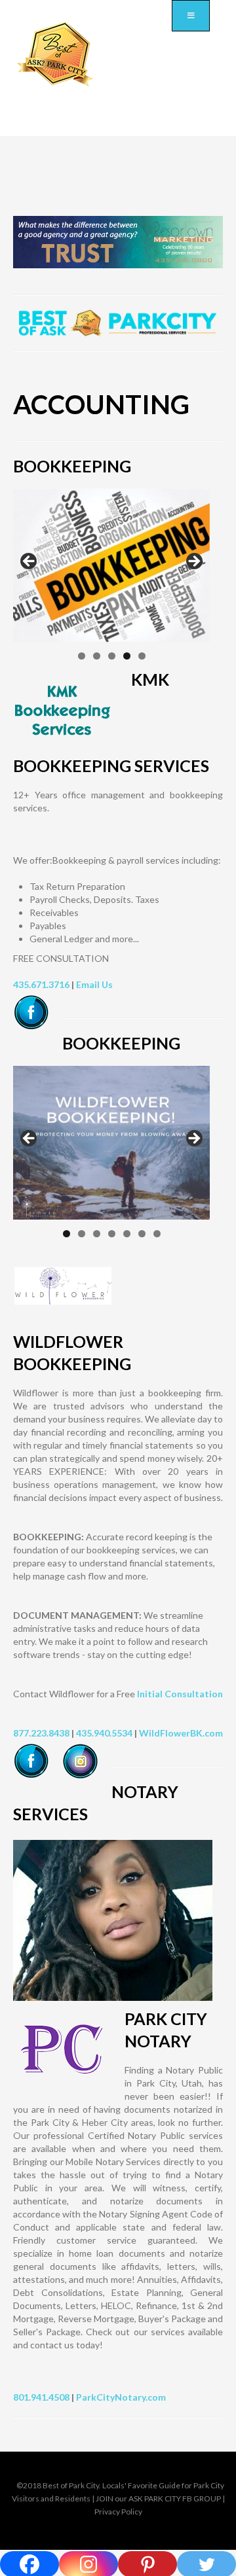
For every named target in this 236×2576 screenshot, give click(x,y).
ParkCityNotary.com (121, 2397)
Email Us (94, 984)
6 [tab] (142, 1234)
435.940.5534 (104, 1733)
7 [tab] (157, 1234)
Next (193, 562)
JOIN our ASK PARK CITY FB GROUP (158, 2498)
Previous (29, 562)
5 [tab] (142, 656)
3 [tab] (112, 656)
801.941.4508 (41, 2397)
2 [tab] (97, 656)
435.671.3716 (41, 984)
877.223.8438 (41, 1733)
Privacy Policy (118, 2512)
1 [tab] (82, 656)
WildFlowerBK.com (181, 1733)
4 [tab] (127, 656)
